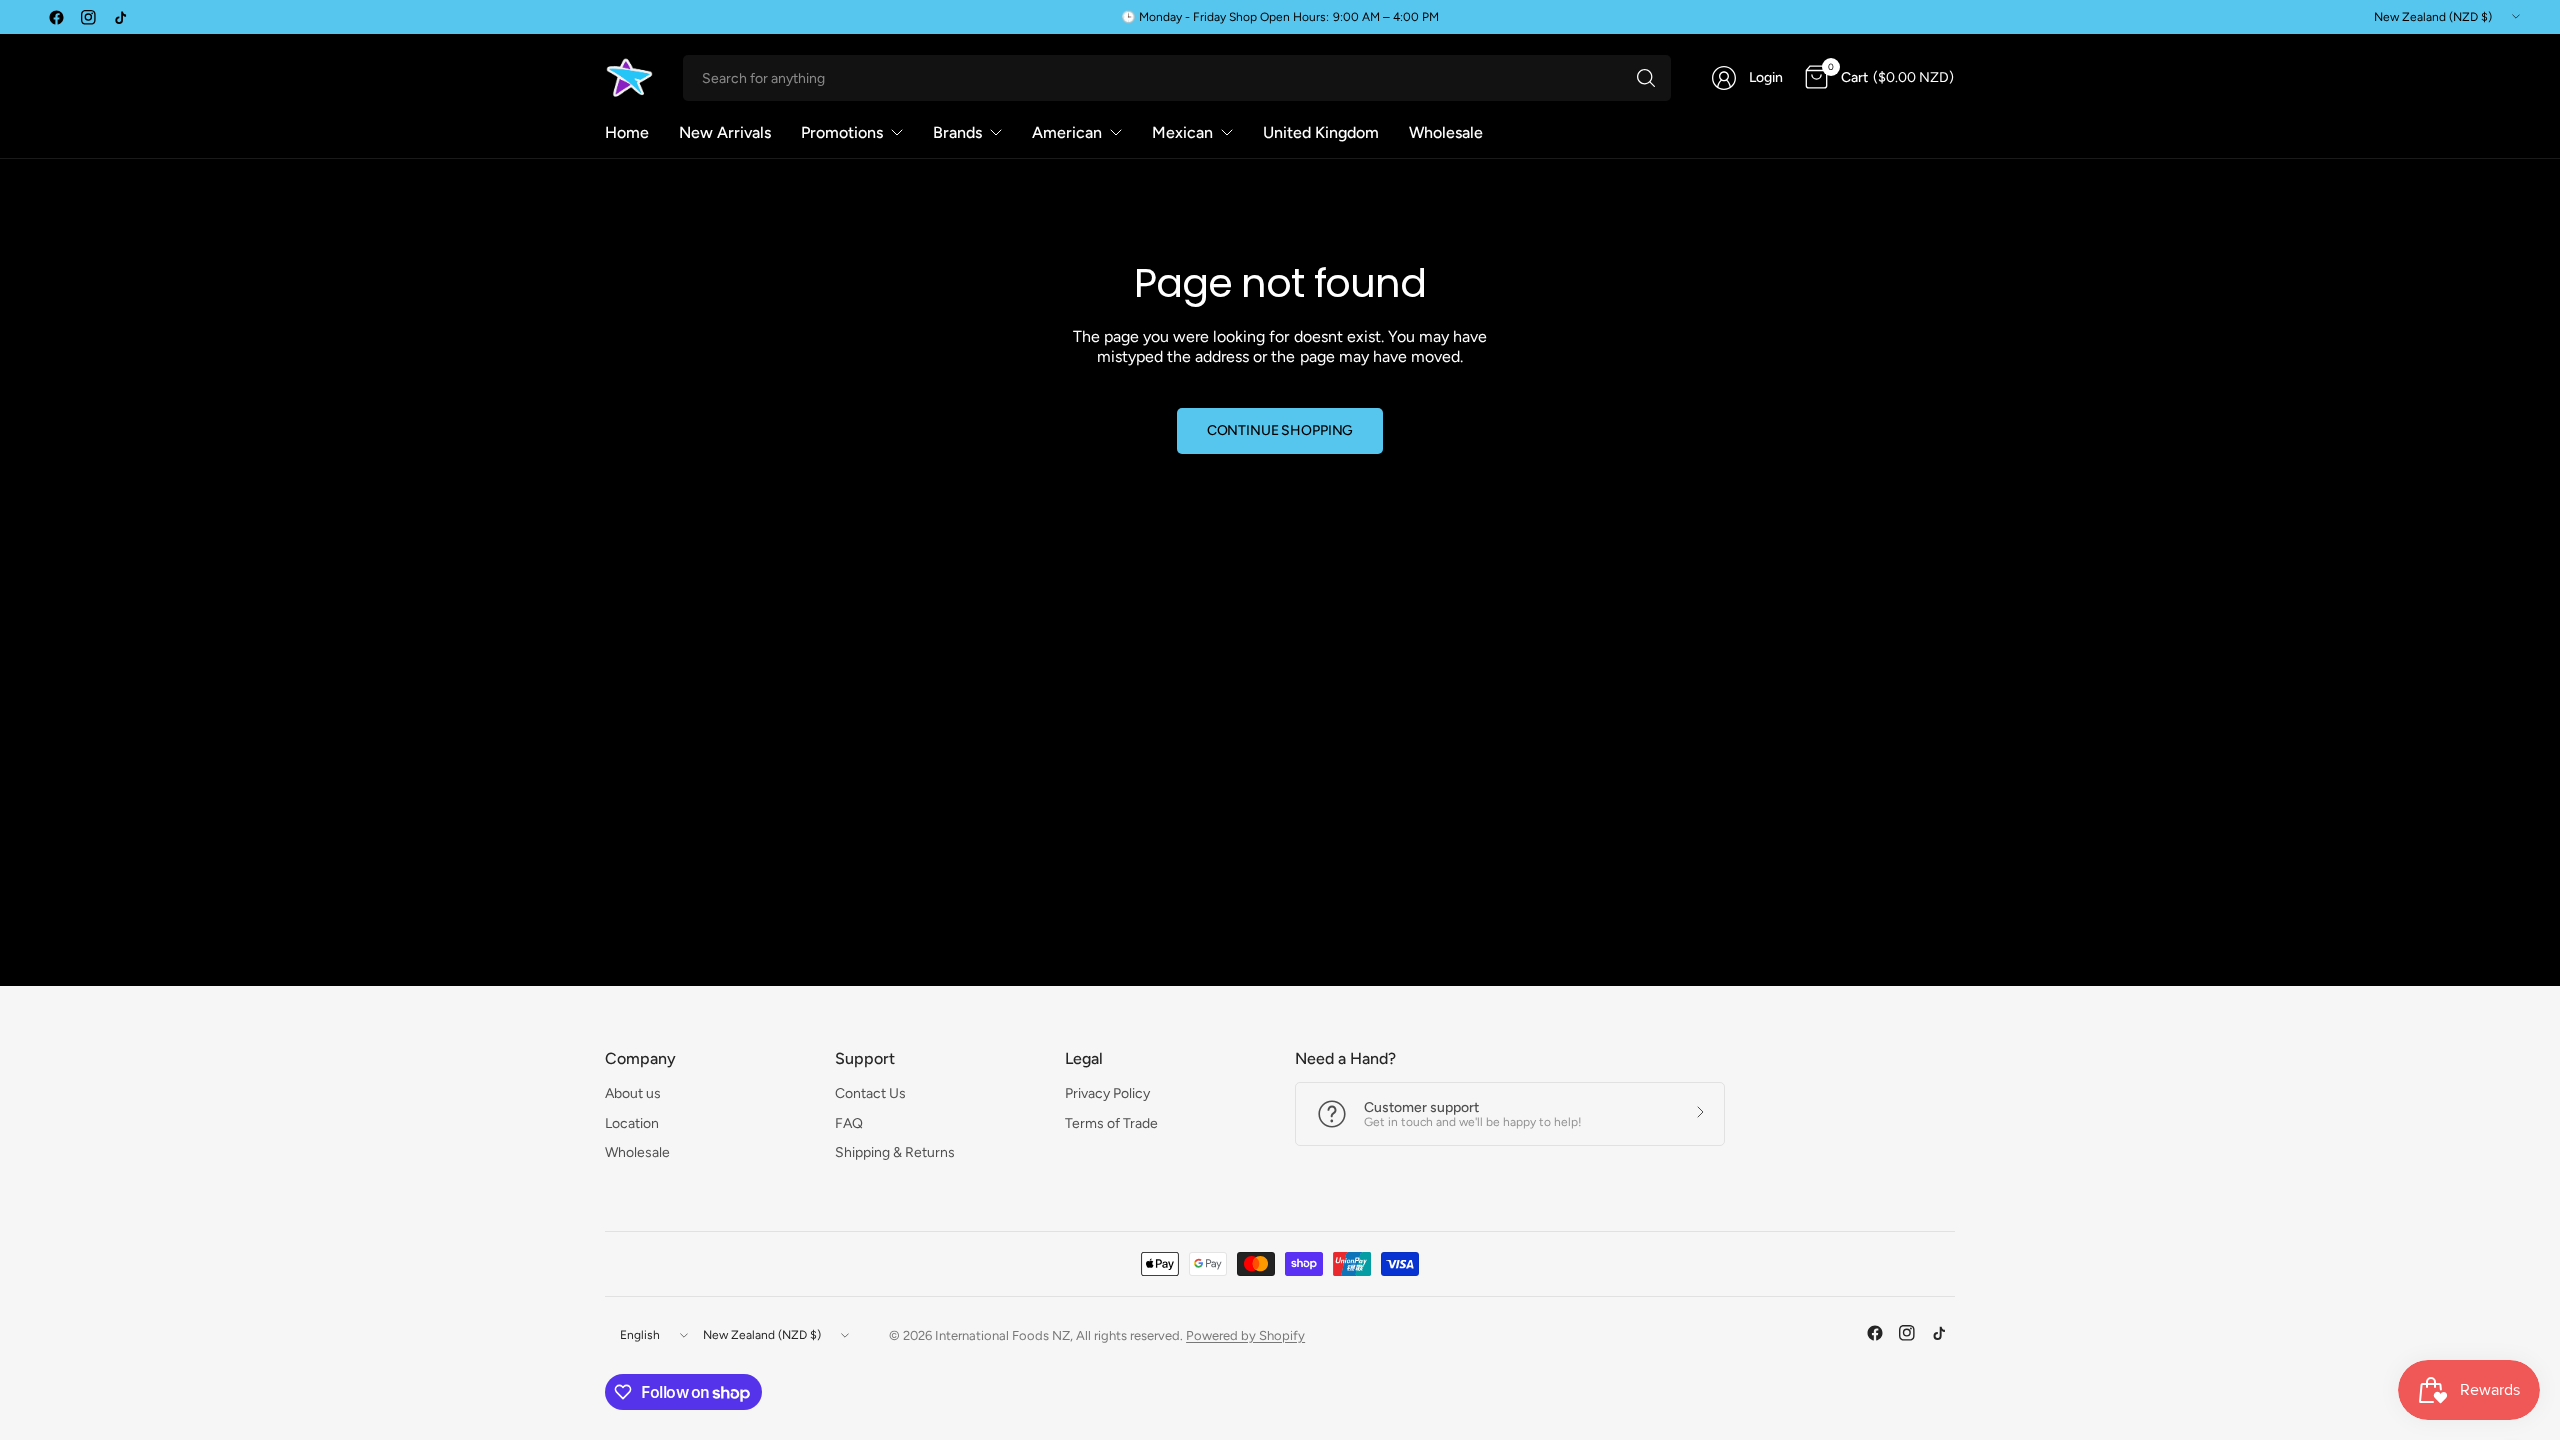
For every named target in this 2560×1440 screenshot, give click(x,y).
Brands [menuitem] (957, 132)
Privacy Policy (1107, 1093)
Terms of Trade (1111, 1123)
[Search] (1646, 78)
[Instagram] (88, 17)
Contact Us (870, 1093)
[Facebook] (56, 17)
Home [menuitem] (627, 132)
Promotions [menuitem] (842, 132)
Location (632, 1123)
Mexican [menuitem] (1182, 132)
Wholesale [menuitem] (1446, 132)
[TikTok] (120, 17)
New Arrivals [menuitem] (725, 132)
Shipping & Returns (895, 1152)
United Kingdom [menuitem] (1321, 132)
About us (633, 1093)
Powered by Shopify (1245, 1335)
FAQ (849, 1123)
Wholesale (637, 1152)
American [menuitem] (1067, 132)
